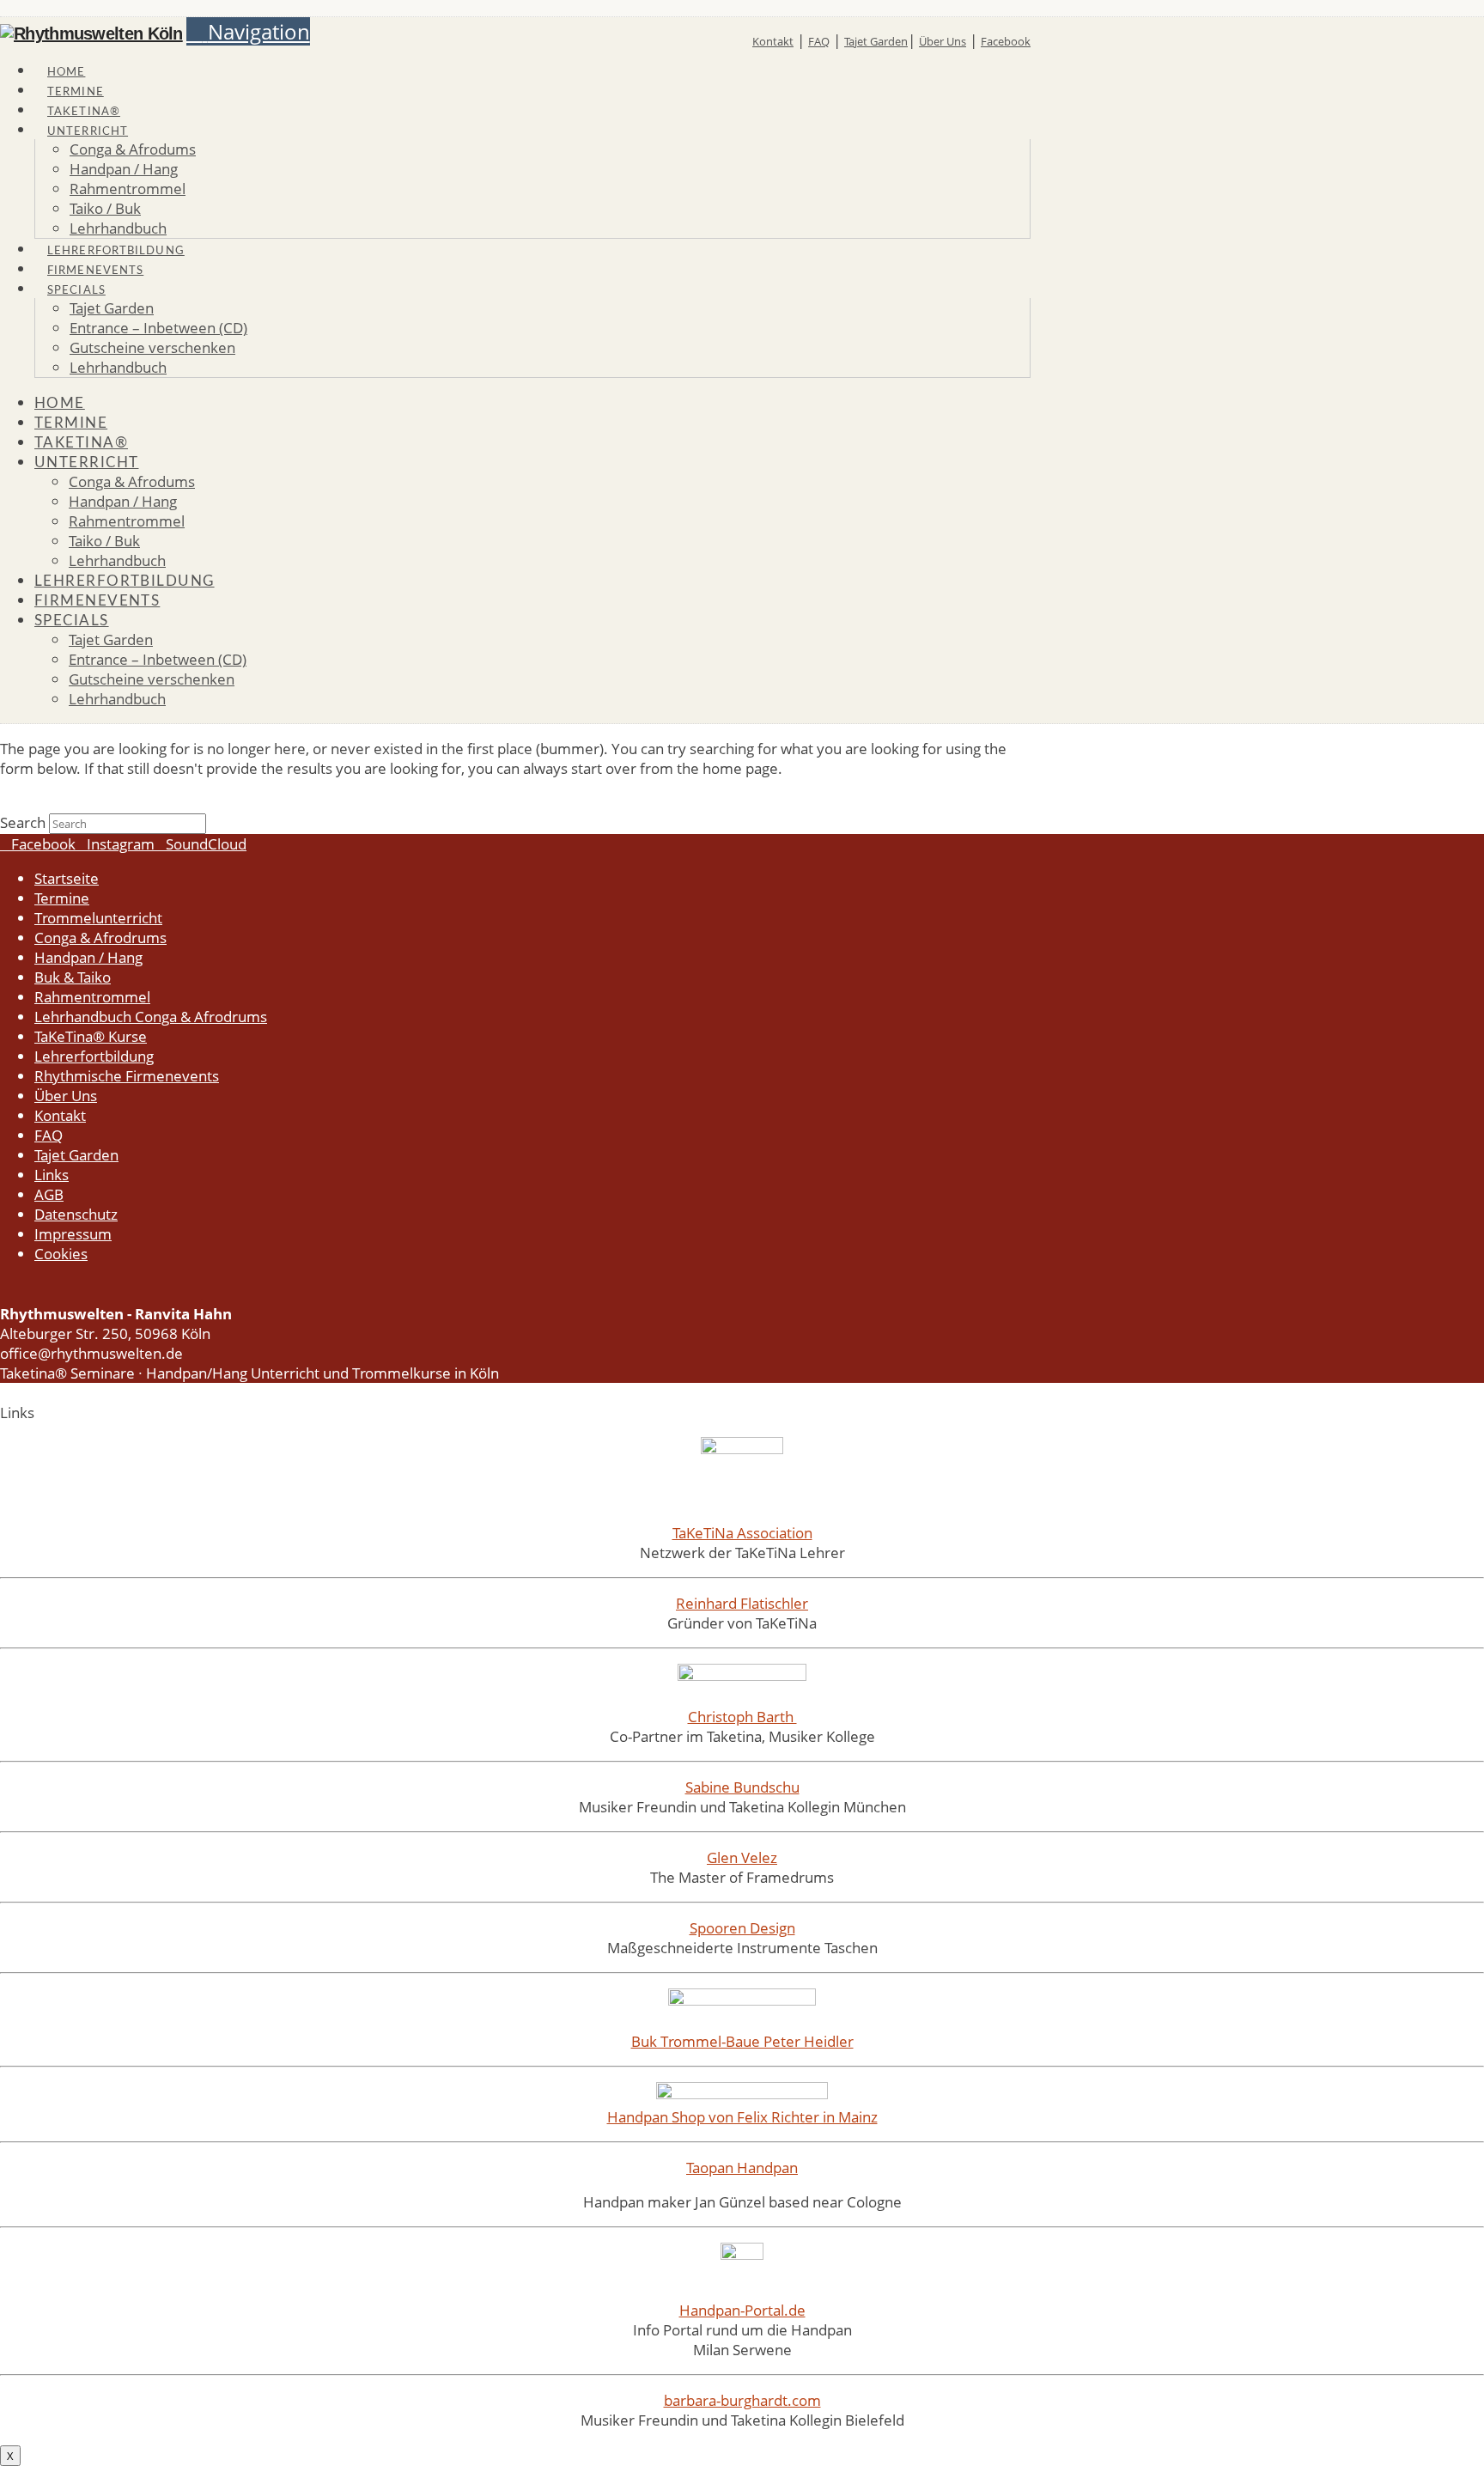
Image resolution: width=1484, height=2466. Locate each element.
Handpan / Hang (88, 957)
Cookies (61, 1254)
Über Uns (943, 41)
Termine (62, 898)
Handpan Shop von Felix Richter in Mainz (742, 2117)
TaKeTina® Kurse (91, 1036)
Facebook (1006, 41)
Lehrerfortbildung (94, 1056)
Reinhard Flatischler (742, 1603)
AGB (49, 1194)
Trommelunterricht (98, 918)
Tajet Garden (876, 41)
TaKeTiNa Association (742, 1533)
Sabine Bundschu (742, 1787)
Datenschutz (76, 1214)
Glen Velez (742, 1857)
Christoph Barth (742, 1717)
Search (23, 822)
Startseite (67, 878)
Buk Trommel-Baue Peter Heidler (742, 2041)
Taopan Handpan (742, 2168)
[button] (248, 31)
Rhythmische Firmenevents (127, 1076)
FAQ (819, 41)
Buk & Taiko (73, 977)
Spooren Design (742, 1928)
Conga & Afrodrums (100, 938)
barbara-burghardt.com (742, 2400)
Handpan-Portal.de (742, 2310)
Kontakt (773, 41)
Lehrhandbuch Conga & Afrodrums (151, 1017)
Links (52, 1175)
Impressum (73, 1234)
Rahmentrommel (92, 997)
